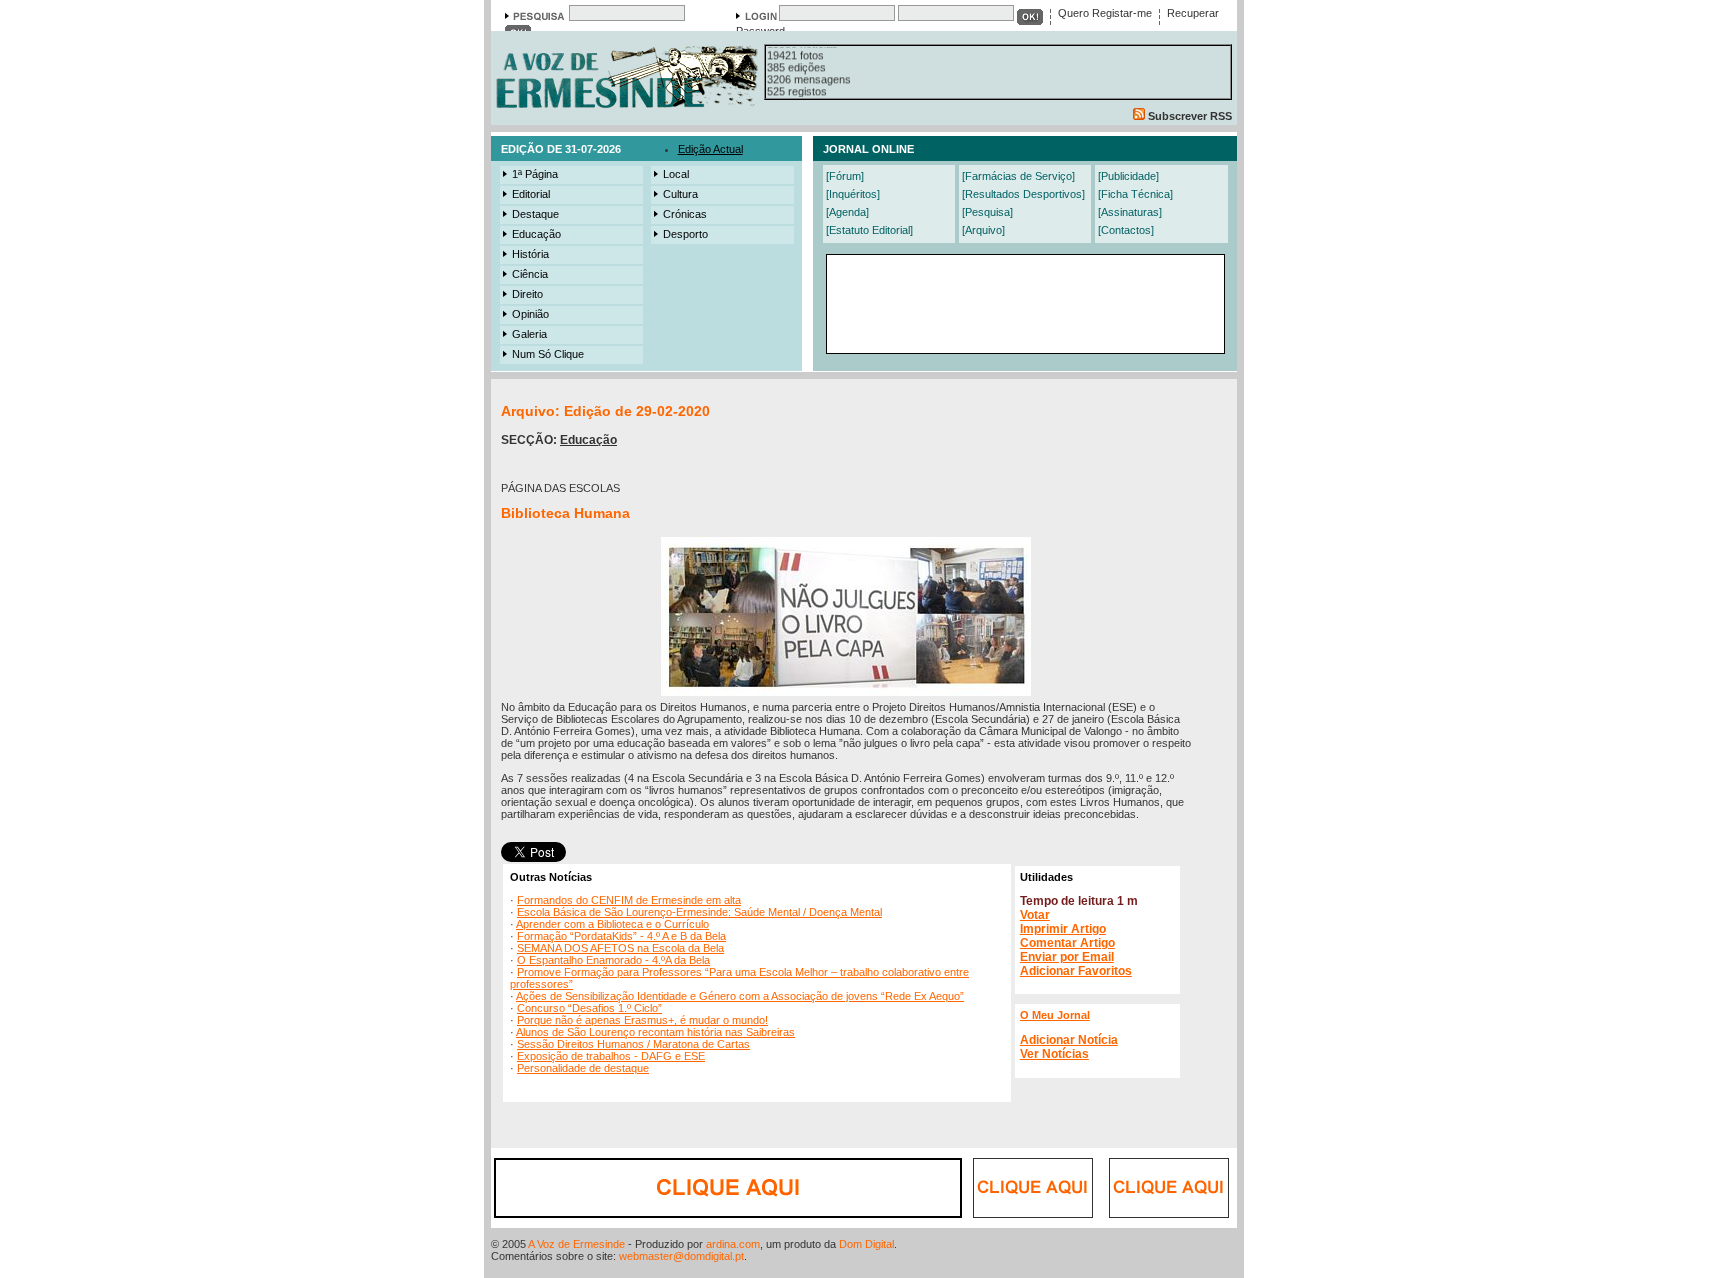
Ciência (530, 274)
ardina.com (733, 1244)
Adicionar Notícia (1069, 1040)
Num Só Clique (548, 354)
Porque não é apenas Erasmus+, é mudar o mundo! (642, 1020)
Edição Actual (710, 149)
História (530, 254)
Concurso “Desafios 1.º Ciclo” (589, 1008)
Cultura (680, 194)
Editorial (531, 194)
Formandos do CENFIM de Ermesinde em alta (629, 900)
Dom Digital (866, 1244)
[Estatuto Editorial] (869, 230)
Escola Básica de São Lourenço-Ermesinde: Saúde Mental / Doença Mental (699, 912)
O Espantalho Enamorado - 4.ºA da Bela (613, 960)
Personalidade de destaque (583, 1068)
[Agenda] (847, 212)
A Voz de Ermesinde (576, 1244)
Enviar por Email (1067, 957)
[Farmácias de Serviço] (1018, 176)
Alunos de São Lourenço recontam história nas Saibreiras (655, 1032)
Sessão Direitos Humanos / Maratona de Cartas (633, 1044)
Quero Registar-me (1105, 13)
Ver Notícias (1054, 1054)
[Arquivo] (983, 230)
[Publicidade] (1128, 176)
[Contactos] (1126, 230)
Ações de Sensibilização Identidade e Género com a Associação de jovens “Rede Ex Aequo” (740, 996)
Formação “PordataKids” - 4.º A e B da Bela (621, 936)
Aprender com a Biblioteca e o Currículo (612, 924)
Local (676, 174)
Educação (536, 234)
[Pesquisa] (987, 212)
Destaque (535, 214)
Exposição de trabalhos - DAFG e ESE (611, 1056)
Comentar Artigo (1067, 943)
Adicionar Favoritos (1076, 971)
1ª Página (535, 174)
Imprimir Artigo (1063, 929)
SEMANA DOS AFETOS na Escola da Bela (620, 948)
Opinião (530, 314)
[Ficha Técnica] (1135, 194)
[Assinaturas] (1130, 212)
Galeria (529, 334)
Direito (527, 294)
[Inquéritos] (853, 194)
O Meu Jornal (1055, 1015)
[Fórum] (845, 176)
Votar (1035, 915)
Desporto (685, 234)
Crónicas (685, 214)
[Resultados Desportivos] (1023, 194)
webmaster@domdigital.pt (681, 1256)
